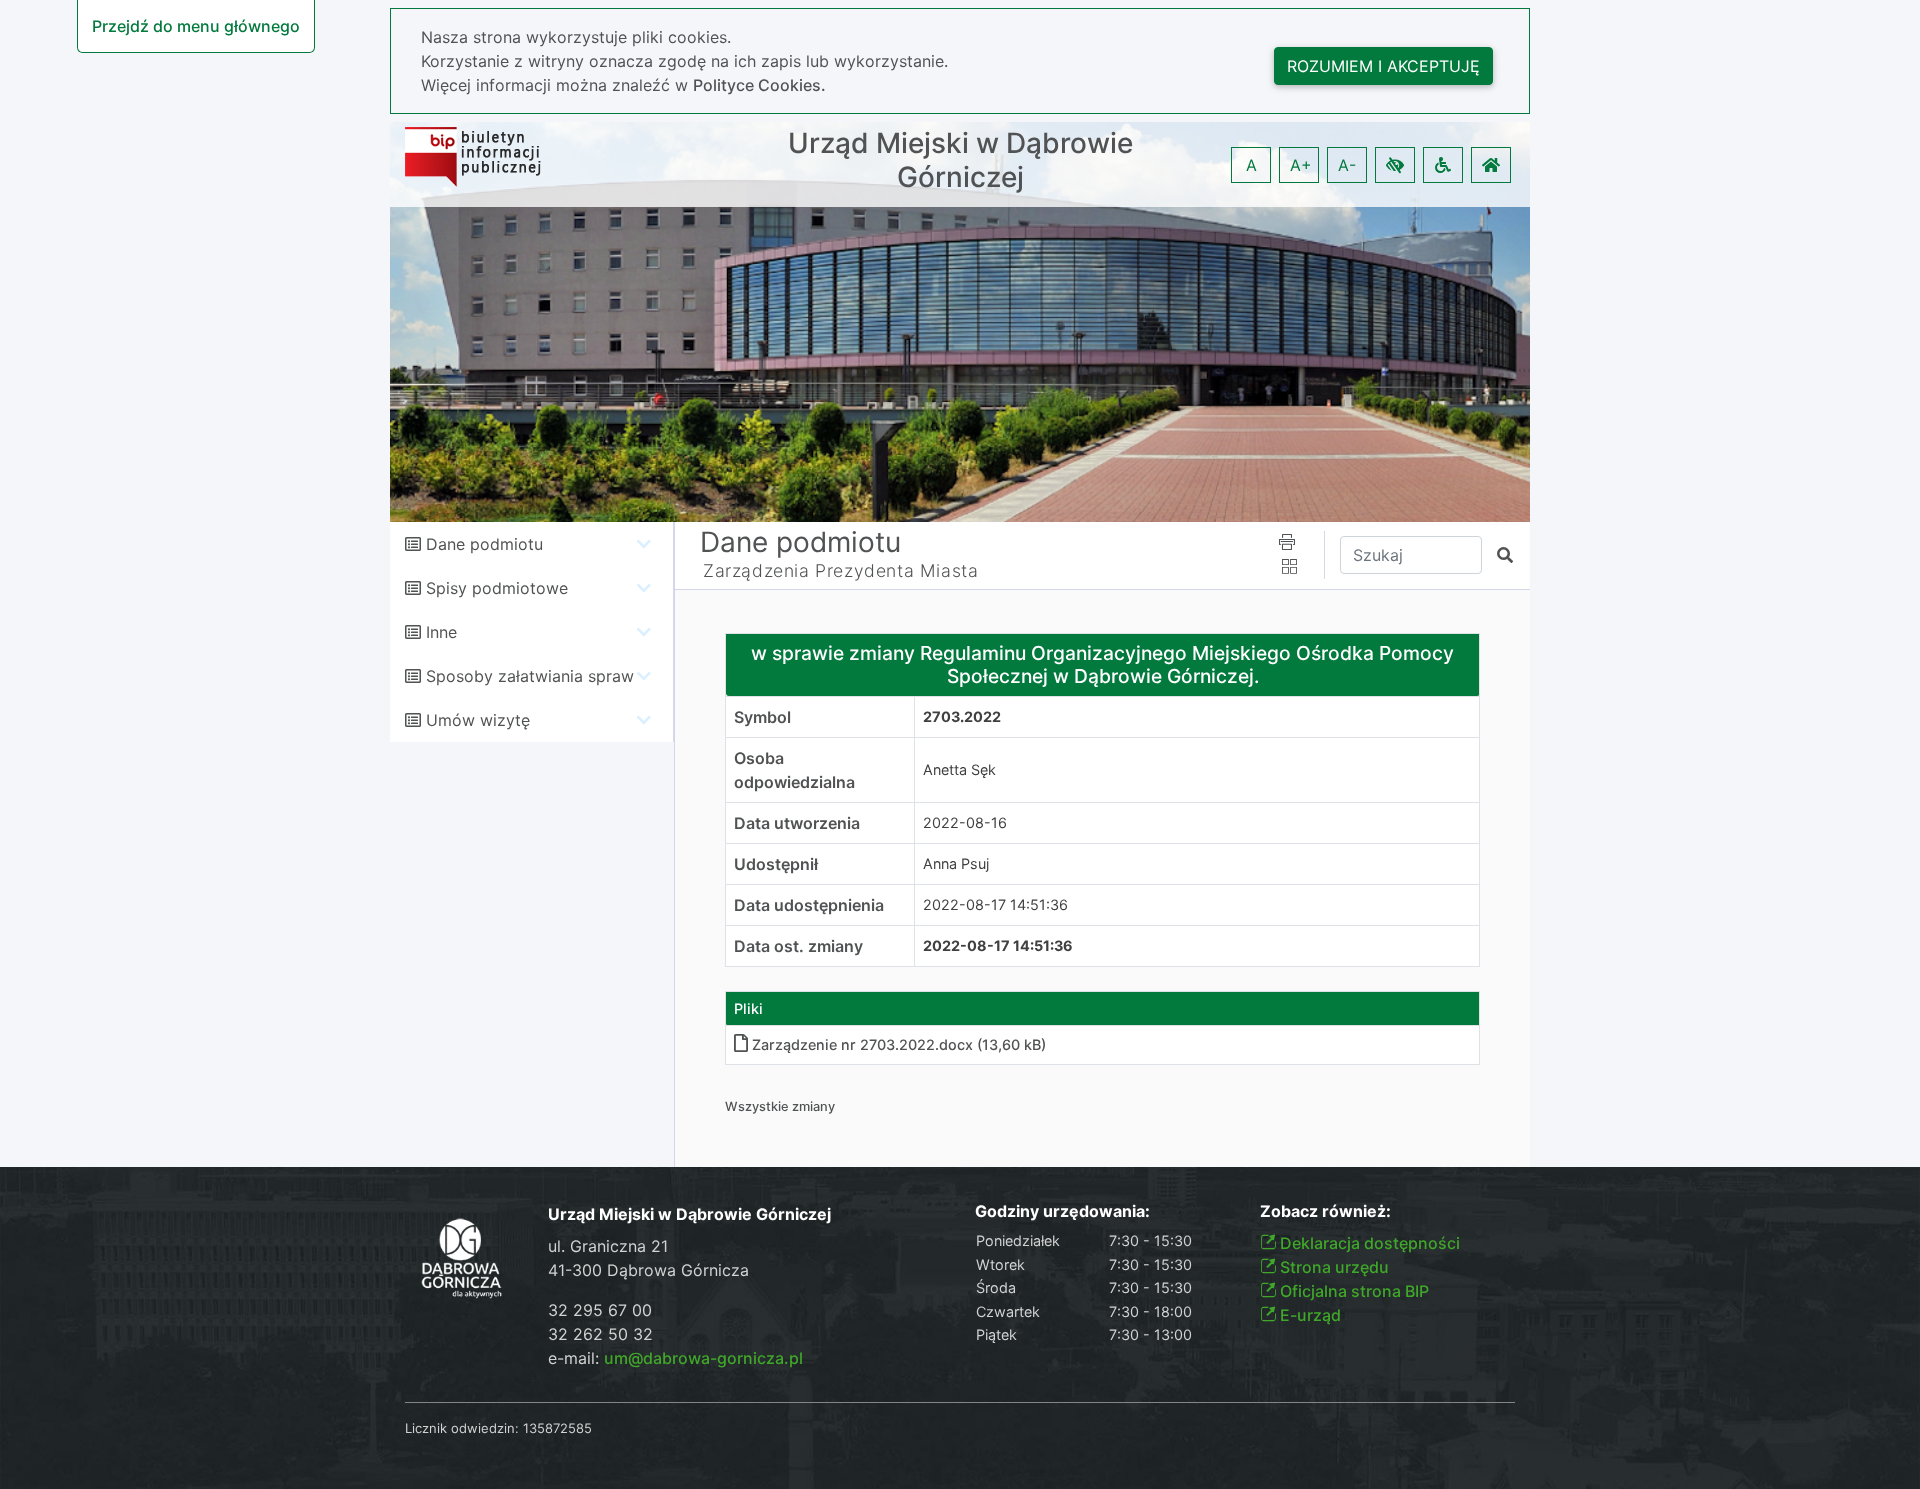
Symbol (762, 717)
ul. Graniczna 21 (608, 1246)
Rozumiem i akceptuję (1383, 66)
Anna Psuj (956, 863)
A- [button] (1347, 165)
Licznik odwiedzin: (462, 1428)
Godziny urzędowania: (1062, 1211)
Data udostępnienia (809, 905)
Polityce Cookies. (759, 85)
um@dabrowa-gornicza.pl (703, 1358)
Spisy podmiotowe (497, 588)
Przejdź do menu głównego (196, 26)
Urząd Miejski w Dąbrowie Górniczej (960, 160)
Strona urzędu (1332, 1267)
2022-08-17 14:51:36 (995, 904)
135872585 (557, 1428)
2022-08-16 (965, 822)
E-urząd (1308, 1315)
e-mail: (675, 1358)
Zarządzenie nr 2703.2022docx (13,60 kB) (899, 1044)
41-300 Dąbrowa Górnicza (648, 1270)
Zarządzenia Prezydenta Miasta (840, 570)
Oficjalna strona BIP (1352, 1291)
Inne (441, 632)
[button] (1395, 165)
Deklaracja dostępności (1368, 1243)
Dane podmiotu (484, 544)
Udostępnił (776, 864)
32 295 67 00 (600, 1310)
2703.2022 (962, 716)
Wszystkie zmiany (780, 1106)
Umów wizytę (478, 720)
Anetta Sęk (959, 769)
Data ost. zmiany (798, 946)
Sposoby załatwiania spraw (530, 676)
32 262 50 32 (600, 1334)
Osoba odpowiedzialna (794, 770)
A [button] (1251, 165)
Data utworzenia (797, 823)
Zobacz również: (1325, 1211)
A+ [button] (1301, 165)
